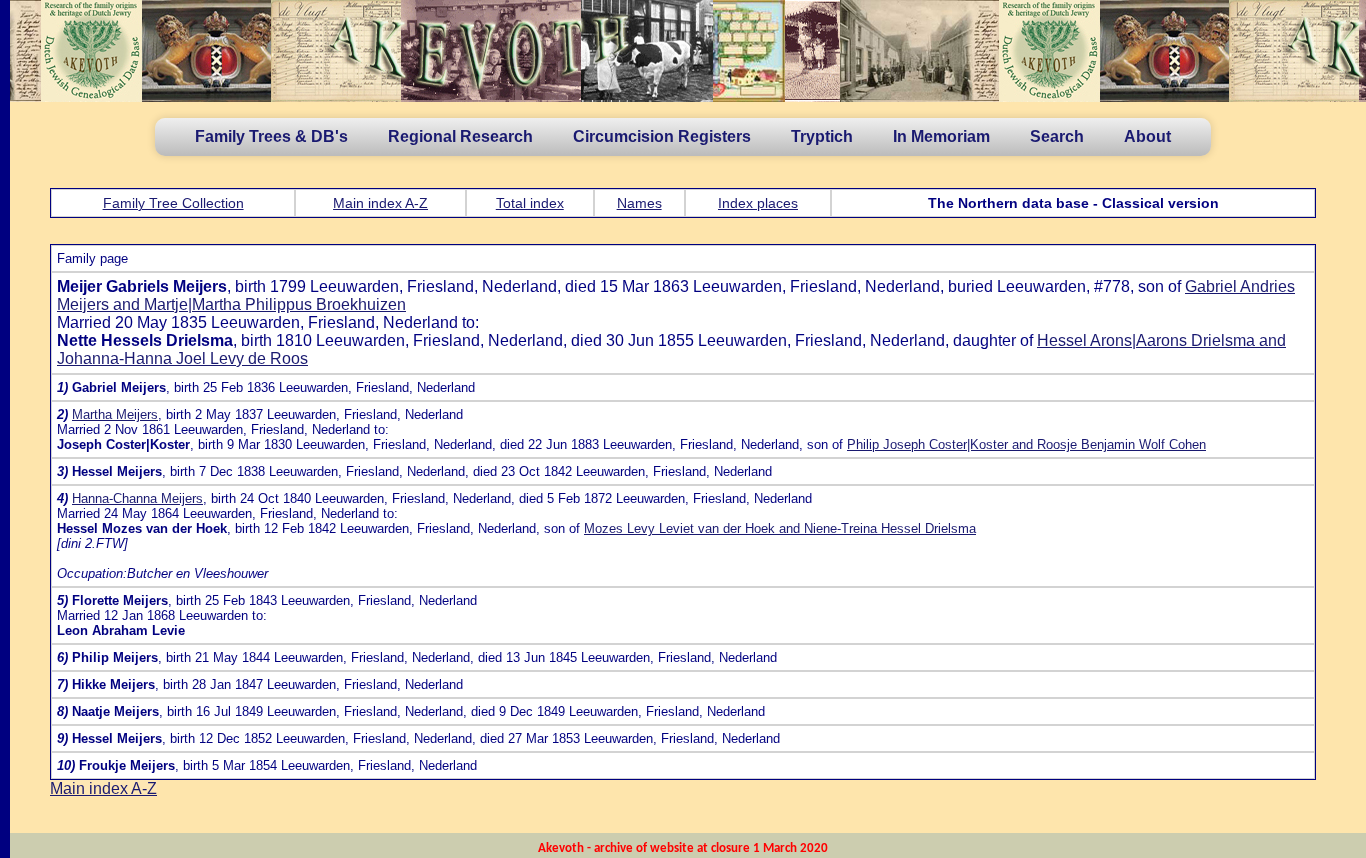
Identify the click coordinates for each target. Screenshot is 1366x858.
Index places (758, 203)
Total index (530, 203)
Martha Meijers (115, 414)
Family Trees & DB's (271, 136)
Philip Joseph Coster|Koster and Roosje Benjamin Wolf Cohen (1026, 444)
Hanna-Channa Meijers (137, 498)
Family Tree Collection (173, 203)
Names (639, 203)
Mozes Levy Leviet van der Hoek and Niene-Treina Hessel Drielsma (780, 528)
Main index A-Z (380, 203)
